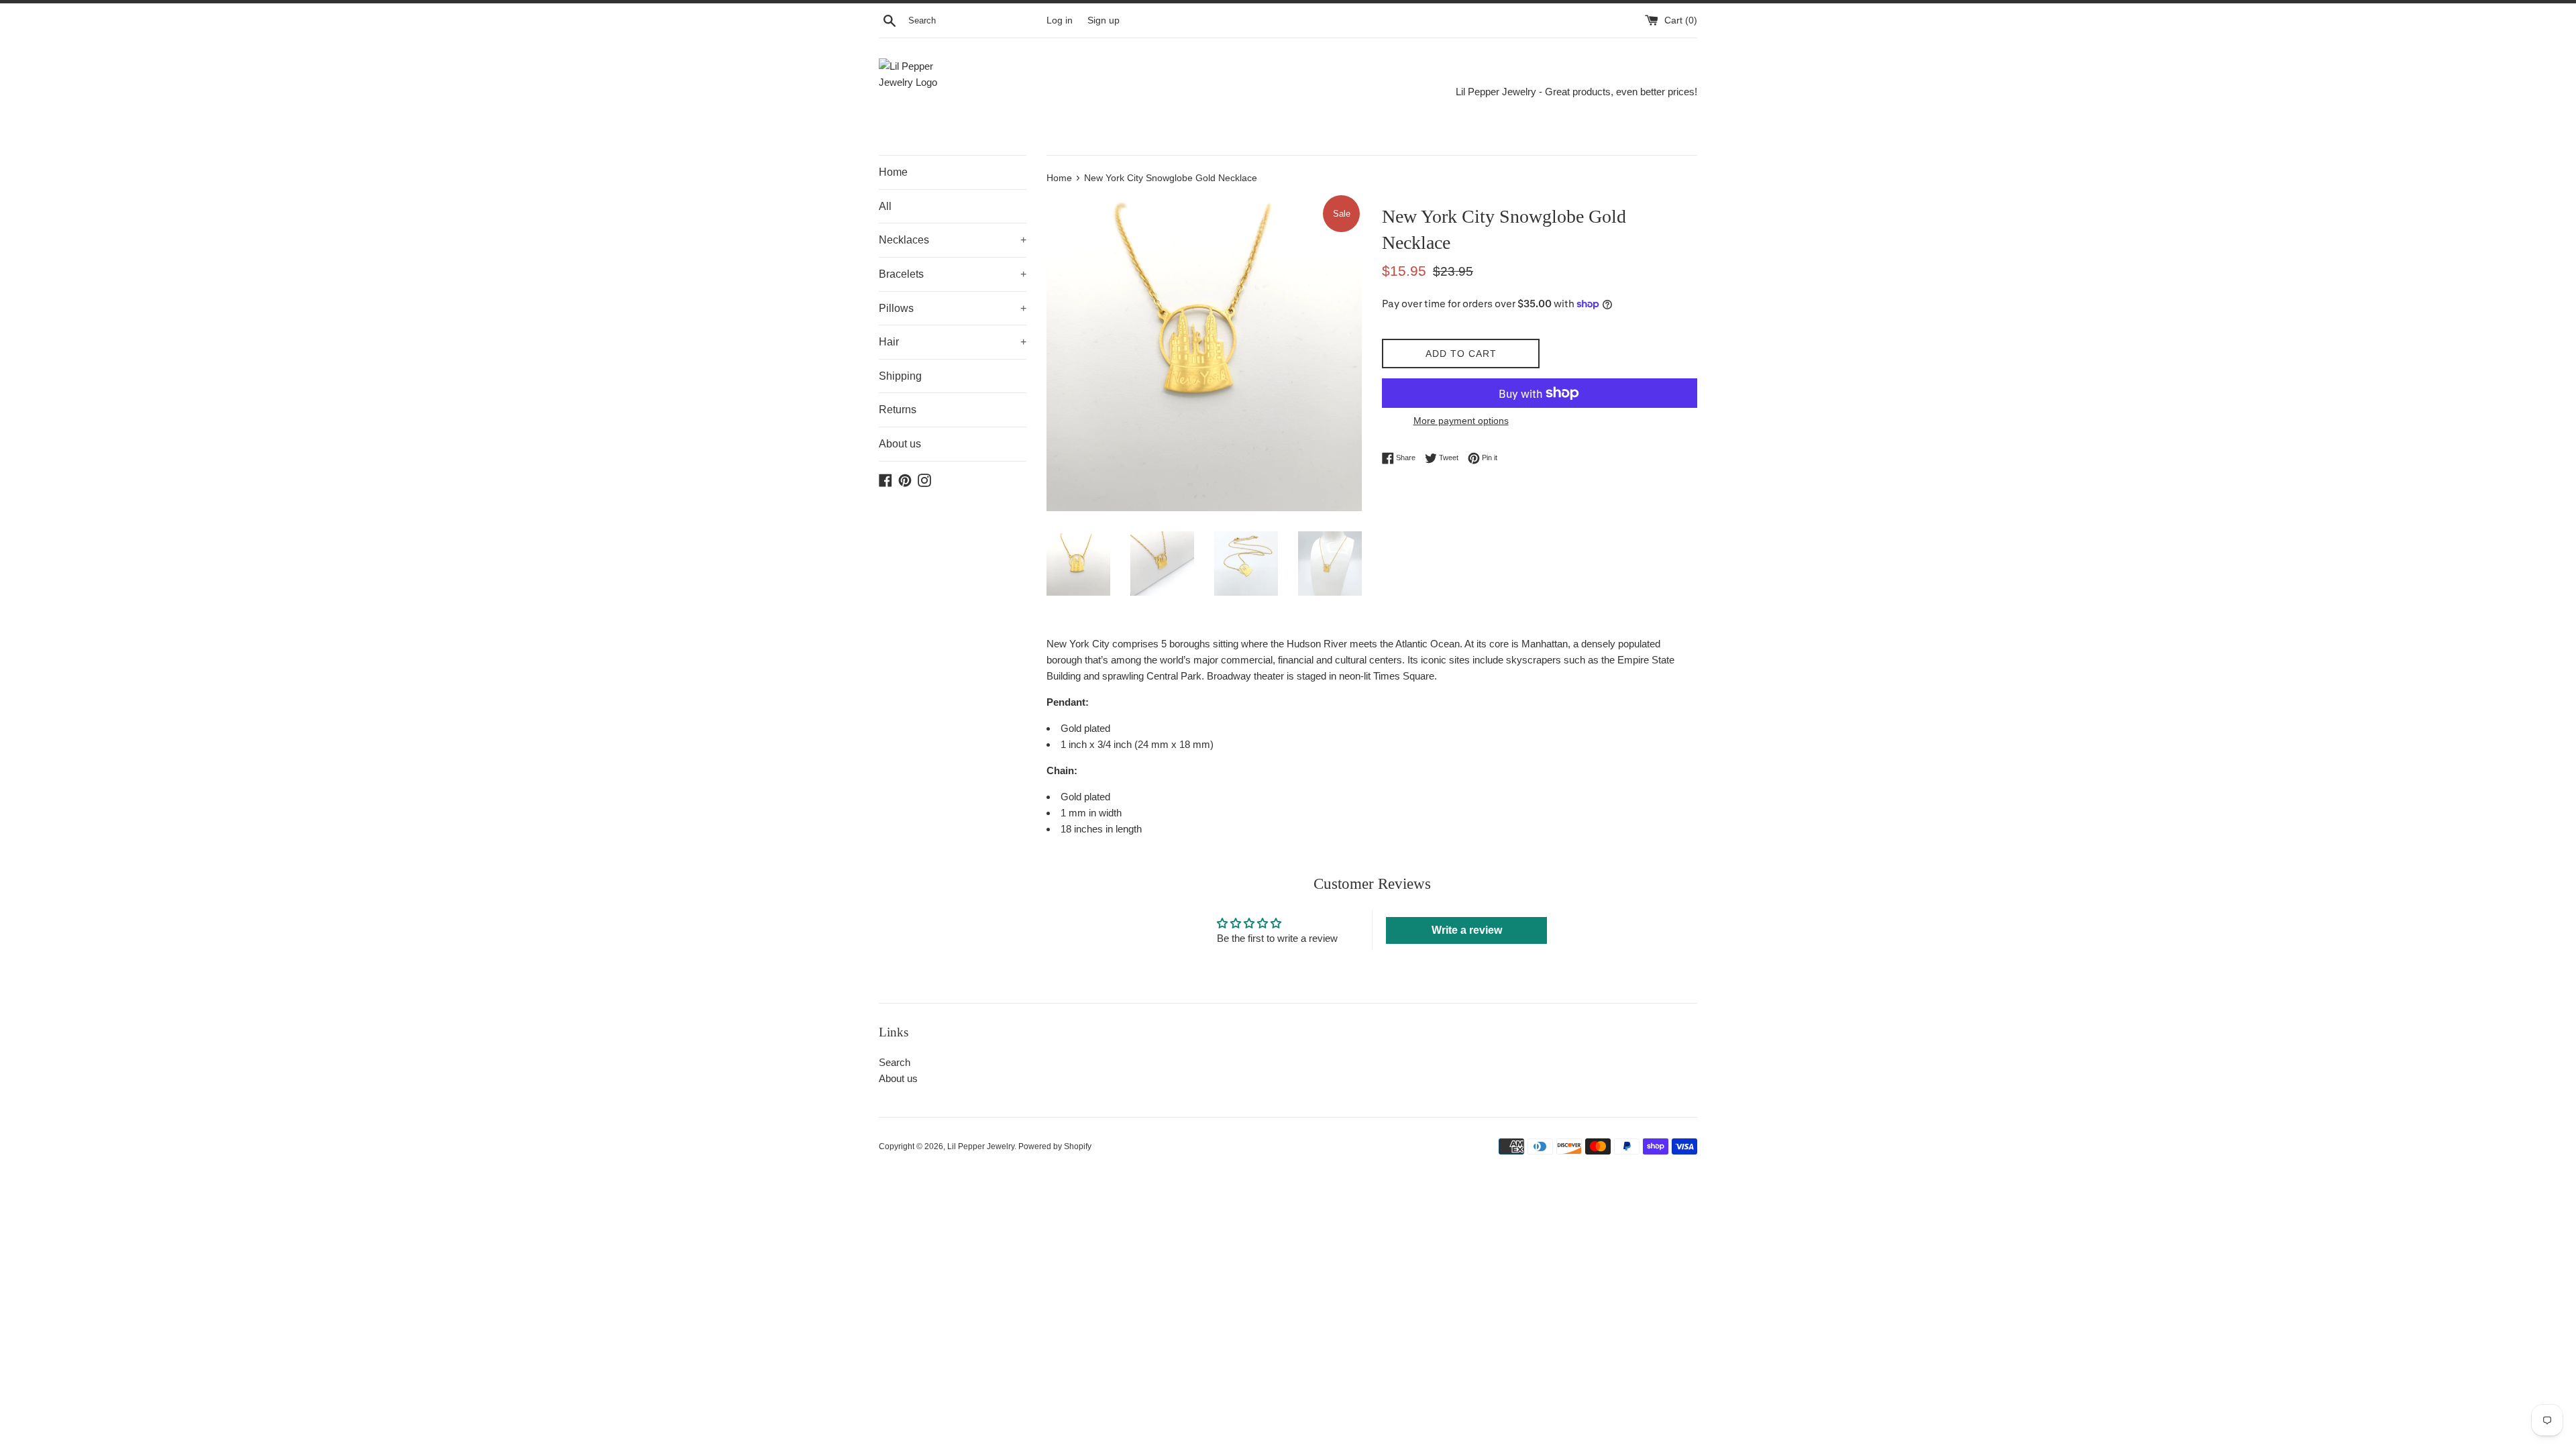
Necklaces (953, 240)
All (885, 206)
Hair (953, 342)
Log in (1060, 20)
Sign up (1104, 20)
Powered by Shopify (1055, 1146)
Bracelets (953, 274)
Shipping (900, 376)
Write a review (1467, 930)
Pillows (953, 308)
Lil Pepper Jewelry (981, 1146)
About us (900, 444)
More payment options (1461, 421)
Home (893, 172)
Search (895, 1062)
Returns (898, 410)
